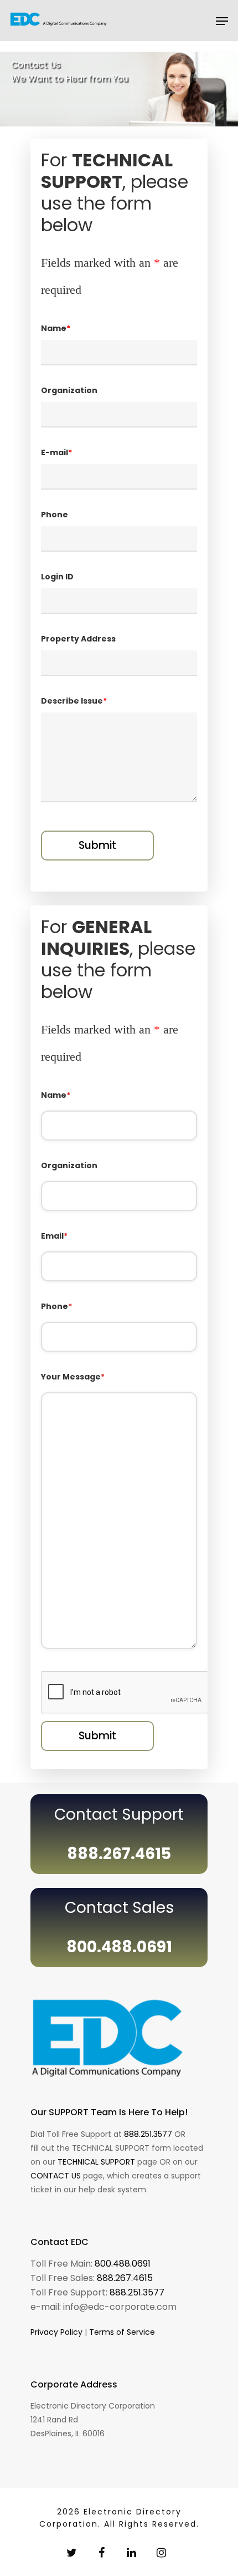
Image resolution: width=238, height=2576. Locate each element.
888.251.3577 (148, 2134)
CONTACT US (56, 2176)
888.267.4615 (125, 2278)
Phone (56, 1306)
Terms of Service (122, 2332)
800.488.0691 (123, 2264)
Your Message (73, 1377)
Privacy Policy (56, 2332)
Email (54, 1236)
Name (56, 1095)
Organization (69, 1165)
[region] (119, 89)
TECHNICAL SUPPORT (96, 2162)
